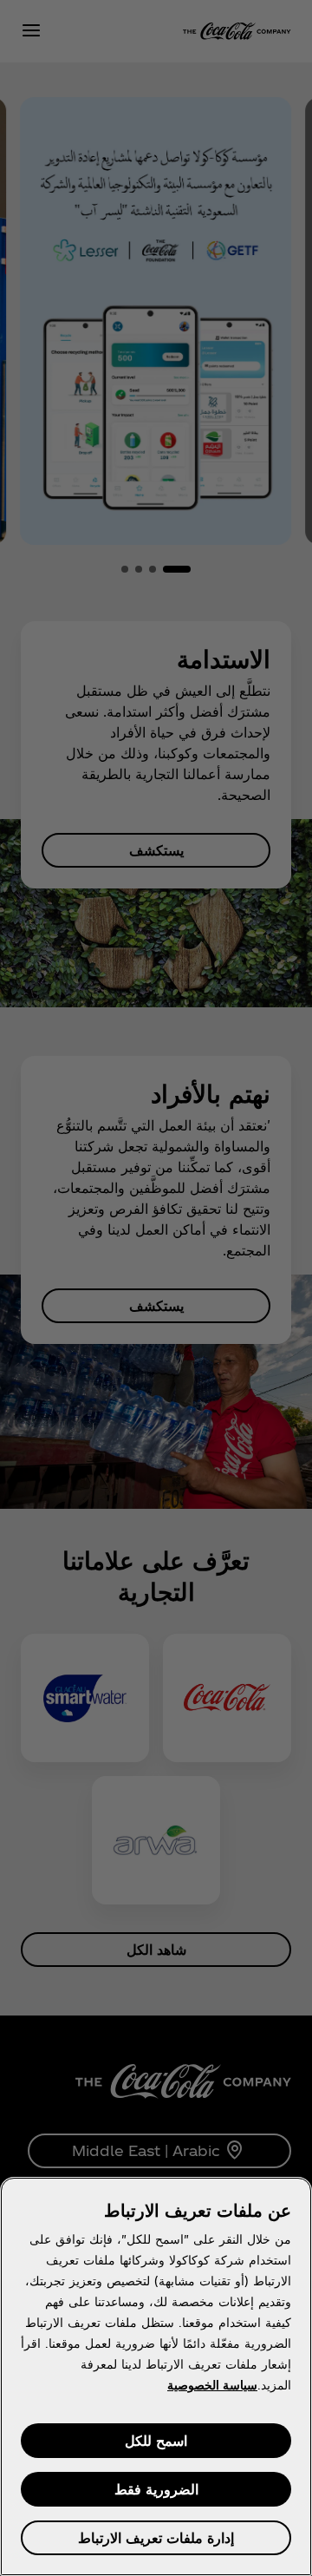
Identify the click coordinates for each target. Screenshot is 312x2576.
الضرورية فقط (156, 2489)
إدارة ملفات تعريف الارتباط (156, 2537)
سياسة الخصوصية (212, 2385)
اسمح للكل (156, 2440)
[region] (156, 2376)
